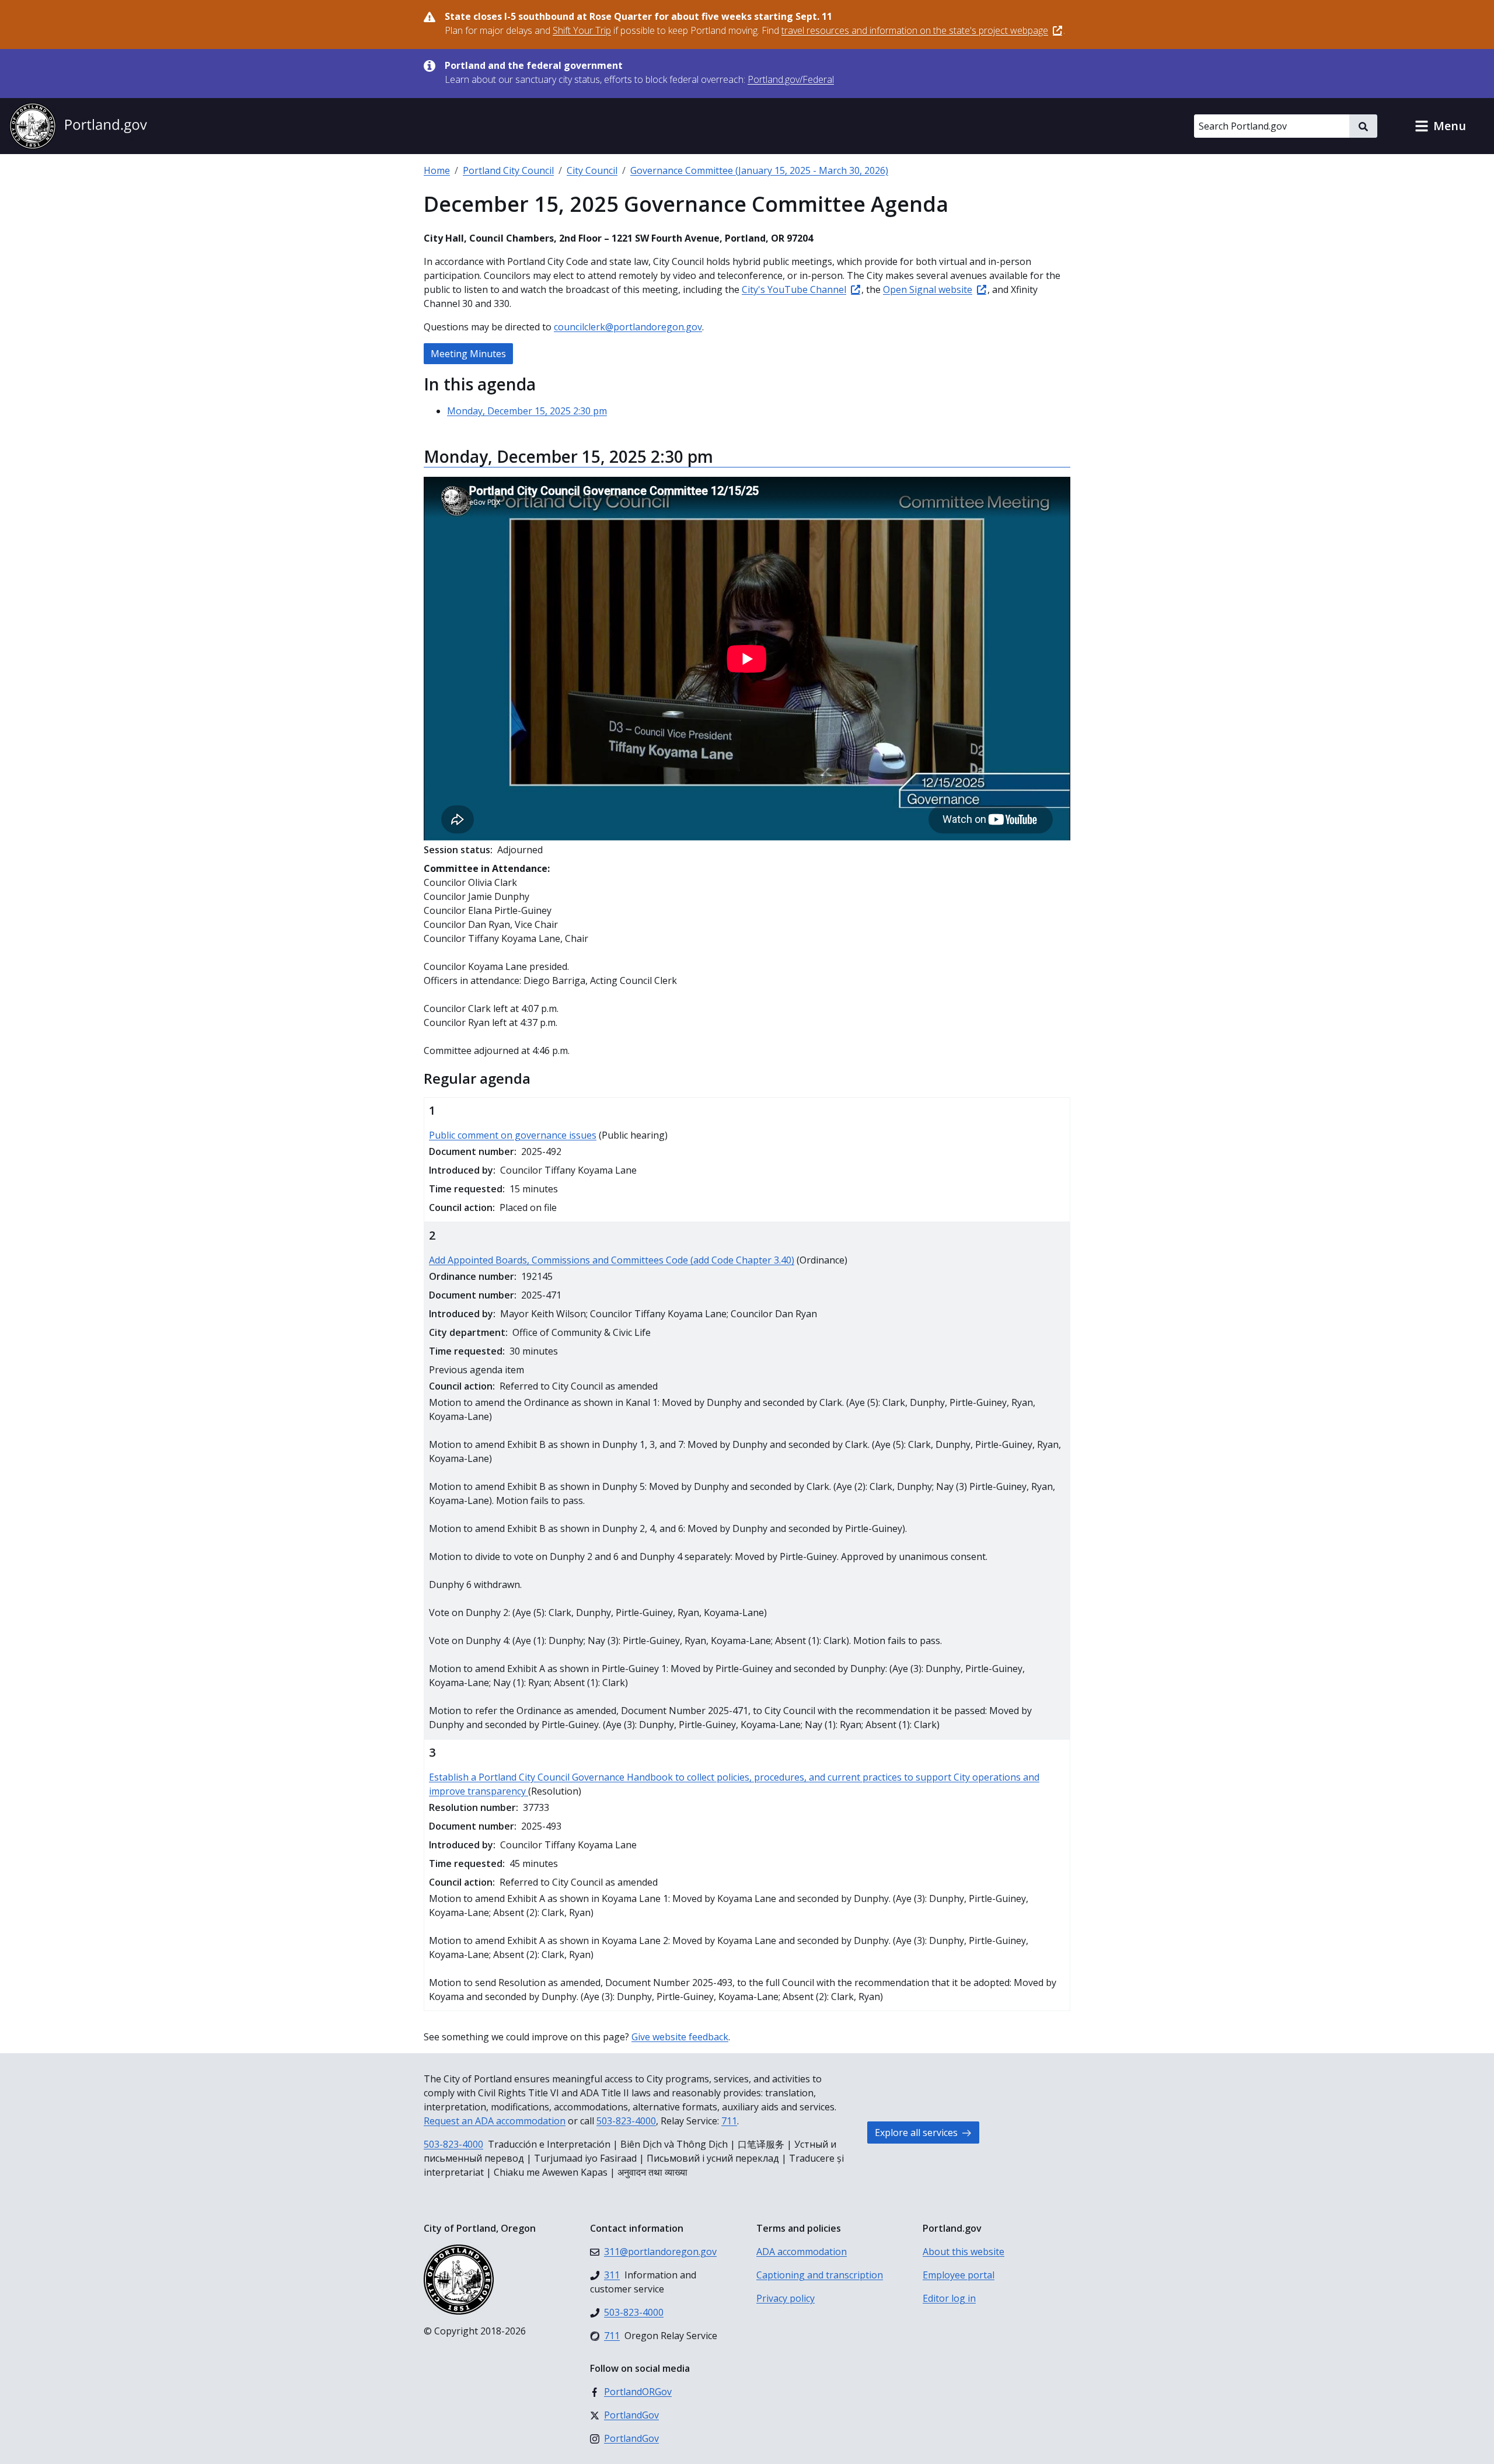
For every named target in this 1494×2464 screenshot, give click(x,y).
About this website (964, 2252)
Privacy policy (786, 2298)
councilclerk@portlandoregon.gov (628, 327)
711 (729, 2121)
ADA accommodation (802, 2252)
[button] (1440, 126)
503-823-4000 (626, 2121)
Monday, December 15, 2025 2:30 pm (527, 411)
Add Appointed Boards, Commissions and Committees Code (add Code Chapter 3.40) (612, 1260)
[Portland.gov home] (78, 126)
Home (437, 170)
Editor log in (949, 2298)
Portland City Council (508, 170)
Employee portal (959, 2275)
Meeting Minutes (468, 354)
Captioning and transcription (820, 2275)
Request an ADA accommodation (495, 2121)
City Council (592, 170)
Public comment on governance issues (513, 1135)
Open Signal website (928, 289)
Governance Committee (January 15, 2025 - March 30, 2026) (759, 170)
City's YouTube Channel (794, 289)
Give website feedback (680, 2037)
